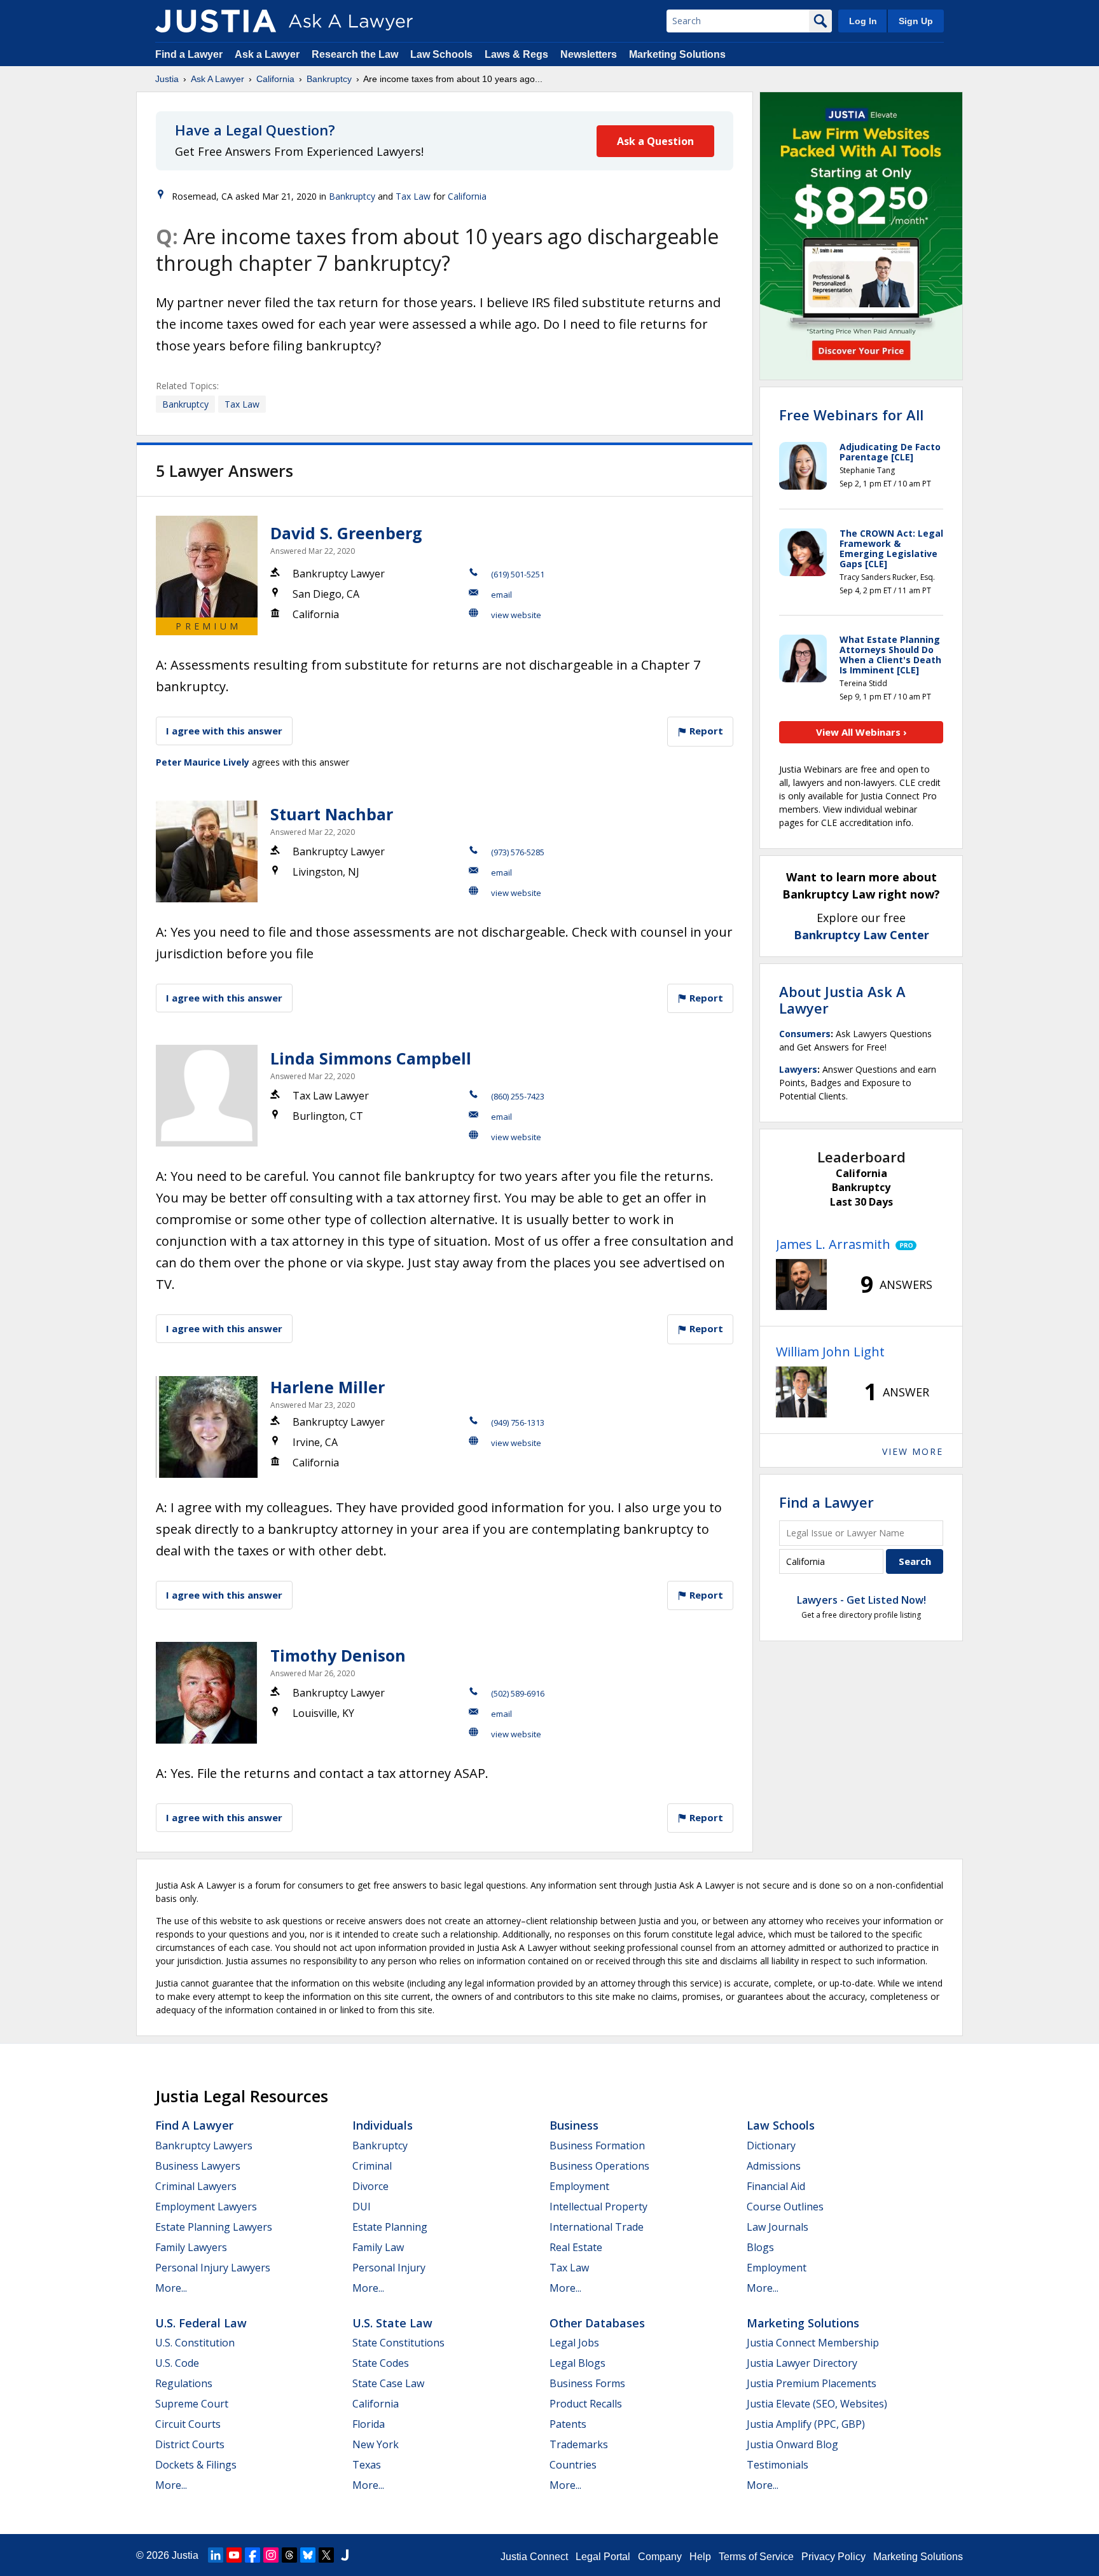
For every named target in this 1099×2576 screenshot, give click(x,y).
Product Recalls (586, 2404)
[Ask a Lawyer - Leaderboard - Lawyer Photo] (801, 1285)
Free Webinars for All (851, 415)
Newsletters (589, 54)
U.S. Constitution (195, 2343)
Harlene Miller (328, 1387)
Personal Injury (389, 2268)
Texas (367, 2465)
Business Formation (597, 2146)
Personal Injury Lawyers (213, 2268)
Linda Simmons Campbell (371, 1058)
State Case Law (388, 2383)
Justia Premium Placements (812, 2383)
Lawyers (798, 1069)
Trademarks (579, 2444)
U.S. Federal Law (201, 2323)
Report (705, 731)
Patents (568, 2424)
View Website (516, 615)
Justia (167, 79)
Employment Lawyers (206, 2207)
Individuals (383, 2125)
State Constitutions (398, 2343)
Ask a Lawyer (268, 54)
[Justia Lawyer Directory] (345, 2555)
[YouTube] (234, 2555)
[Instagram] (271, 2555)
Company (660, 2557)
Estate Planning (390, 2227)
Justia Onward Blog (792, 2444)
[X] (326, 2555)
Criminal (372, 2166)
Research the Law (355, 54)
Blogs (760, 2247)
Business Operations (599, 2166)
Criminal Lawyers (196, 2186)
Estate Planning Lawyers (214, 2227)
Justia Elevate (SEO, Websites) (817, 2404)
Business (574, 2125)
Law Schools (441, 54)
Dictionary (771, 2146)
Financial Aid (776, 2186)
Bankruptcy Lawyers (204, 2146)
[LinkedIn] (216, 2555)
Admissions (774, 2166)
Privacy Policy (833, 2557)
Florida (369, 2424)
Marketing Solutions (677, 54)
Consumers (805, 1034)
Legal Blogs (577, 2363)
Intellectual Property (598, 2207)
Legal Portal (603, 2557)
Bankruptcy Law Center (861, 935)
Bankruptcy (329, 79)
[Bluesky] (308, 2555)
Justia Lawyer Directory (802, 2363)
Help (700, 2557)
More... (171, 2288)
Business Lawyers (198, 2166)
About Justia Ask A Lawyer (842, 1000)
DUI (362, 2207)
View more (913, 1451)
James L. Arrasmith (833, 1244)
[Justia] (216, 21)
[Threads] (289, 2555)
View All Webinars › (861, 732)
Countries (573, 2465)
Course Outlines (785, 2207)
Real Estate (576, 2247)
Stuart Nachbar (332, 814)
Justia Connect (534, 2557)
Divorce (370, 2186)
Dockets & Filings (196, 2465)
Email (501, 595)
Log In (863, 21)
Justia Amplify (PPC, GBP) (806, 2424)
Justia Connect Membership (813, 2343)
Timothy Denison (338, 1655)
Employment (579, 2186)
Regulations (184, 2383)
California (275, 79)
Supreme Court (192, 2404)
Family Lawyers (191, 2247)
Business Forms (587, 2383)
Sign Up (916, 21)
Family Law (378, 2247)
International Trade (597, 2227)
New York (376, 2444)
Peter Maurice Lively (203, 762)
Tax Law (413, 196)
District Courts (190, 2444)
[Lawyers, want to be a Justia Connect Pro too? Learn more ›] (903, 1244)
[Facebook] (252, 2555)
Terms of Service (756, 2557)
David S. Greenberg (346, 533)
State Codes (381, 2363)
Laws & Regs (516, 54)
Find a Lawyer (189, 54)
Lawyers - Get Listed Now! (861, 1600)
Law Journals (778, 2227)
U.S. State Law (392, 2323)
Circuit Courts (188, 2424)
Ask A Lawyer (218, 79)
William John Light (830, 1352)
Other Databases (597, 2323)
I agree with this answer (224, 731)
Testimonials (778, 2465)
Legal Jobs (574, 2343)
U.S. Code (177, 2363)
